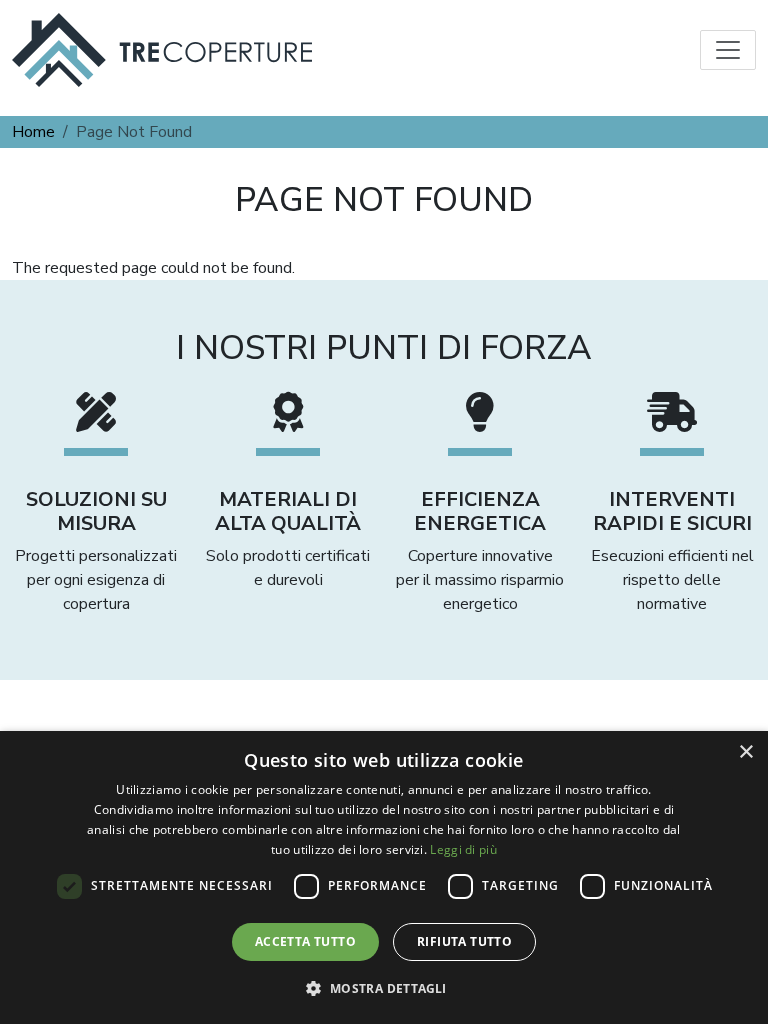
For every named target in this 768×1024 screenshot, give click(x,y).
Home (33, 132)
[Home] (162, 50)
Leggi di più (463, 849)
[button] (383, 988)
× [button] (745, 752)
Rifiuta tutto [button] (464, 941)
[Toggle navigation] (728, 50)
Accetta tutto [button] (305, 941)
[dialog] (384, 877)
